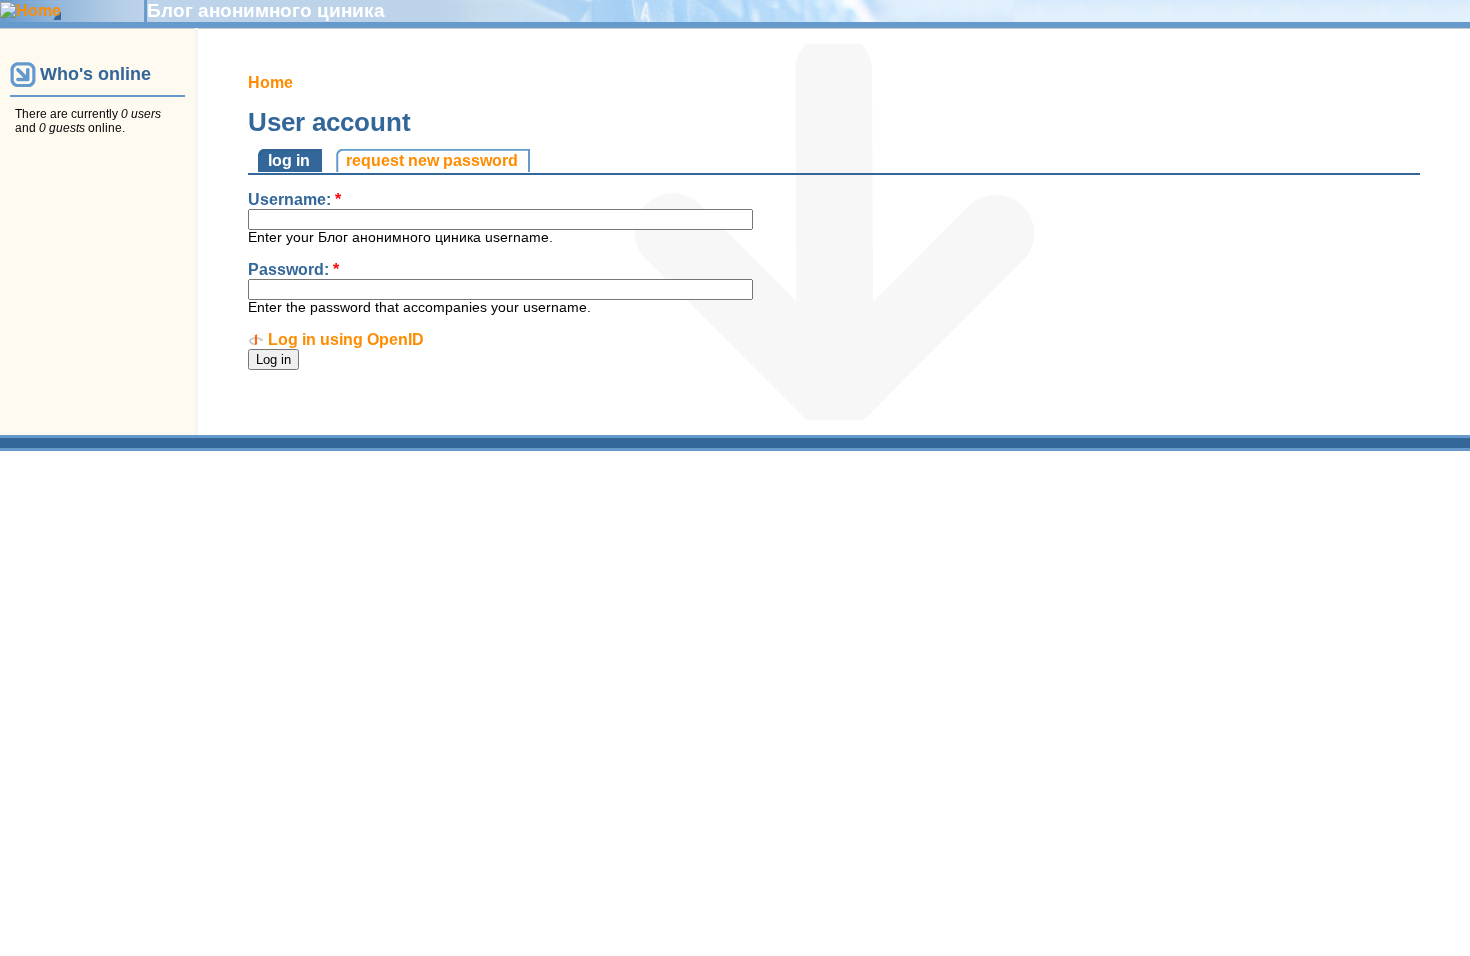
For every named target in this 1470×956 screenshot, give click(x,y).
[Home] (30, 10)
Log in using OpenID (346, 339)
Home (270, 82)
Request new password (432, 160)
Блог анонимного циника (266, 10)
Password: (293, 269)
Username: (294, 199)
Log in (289, 160)
